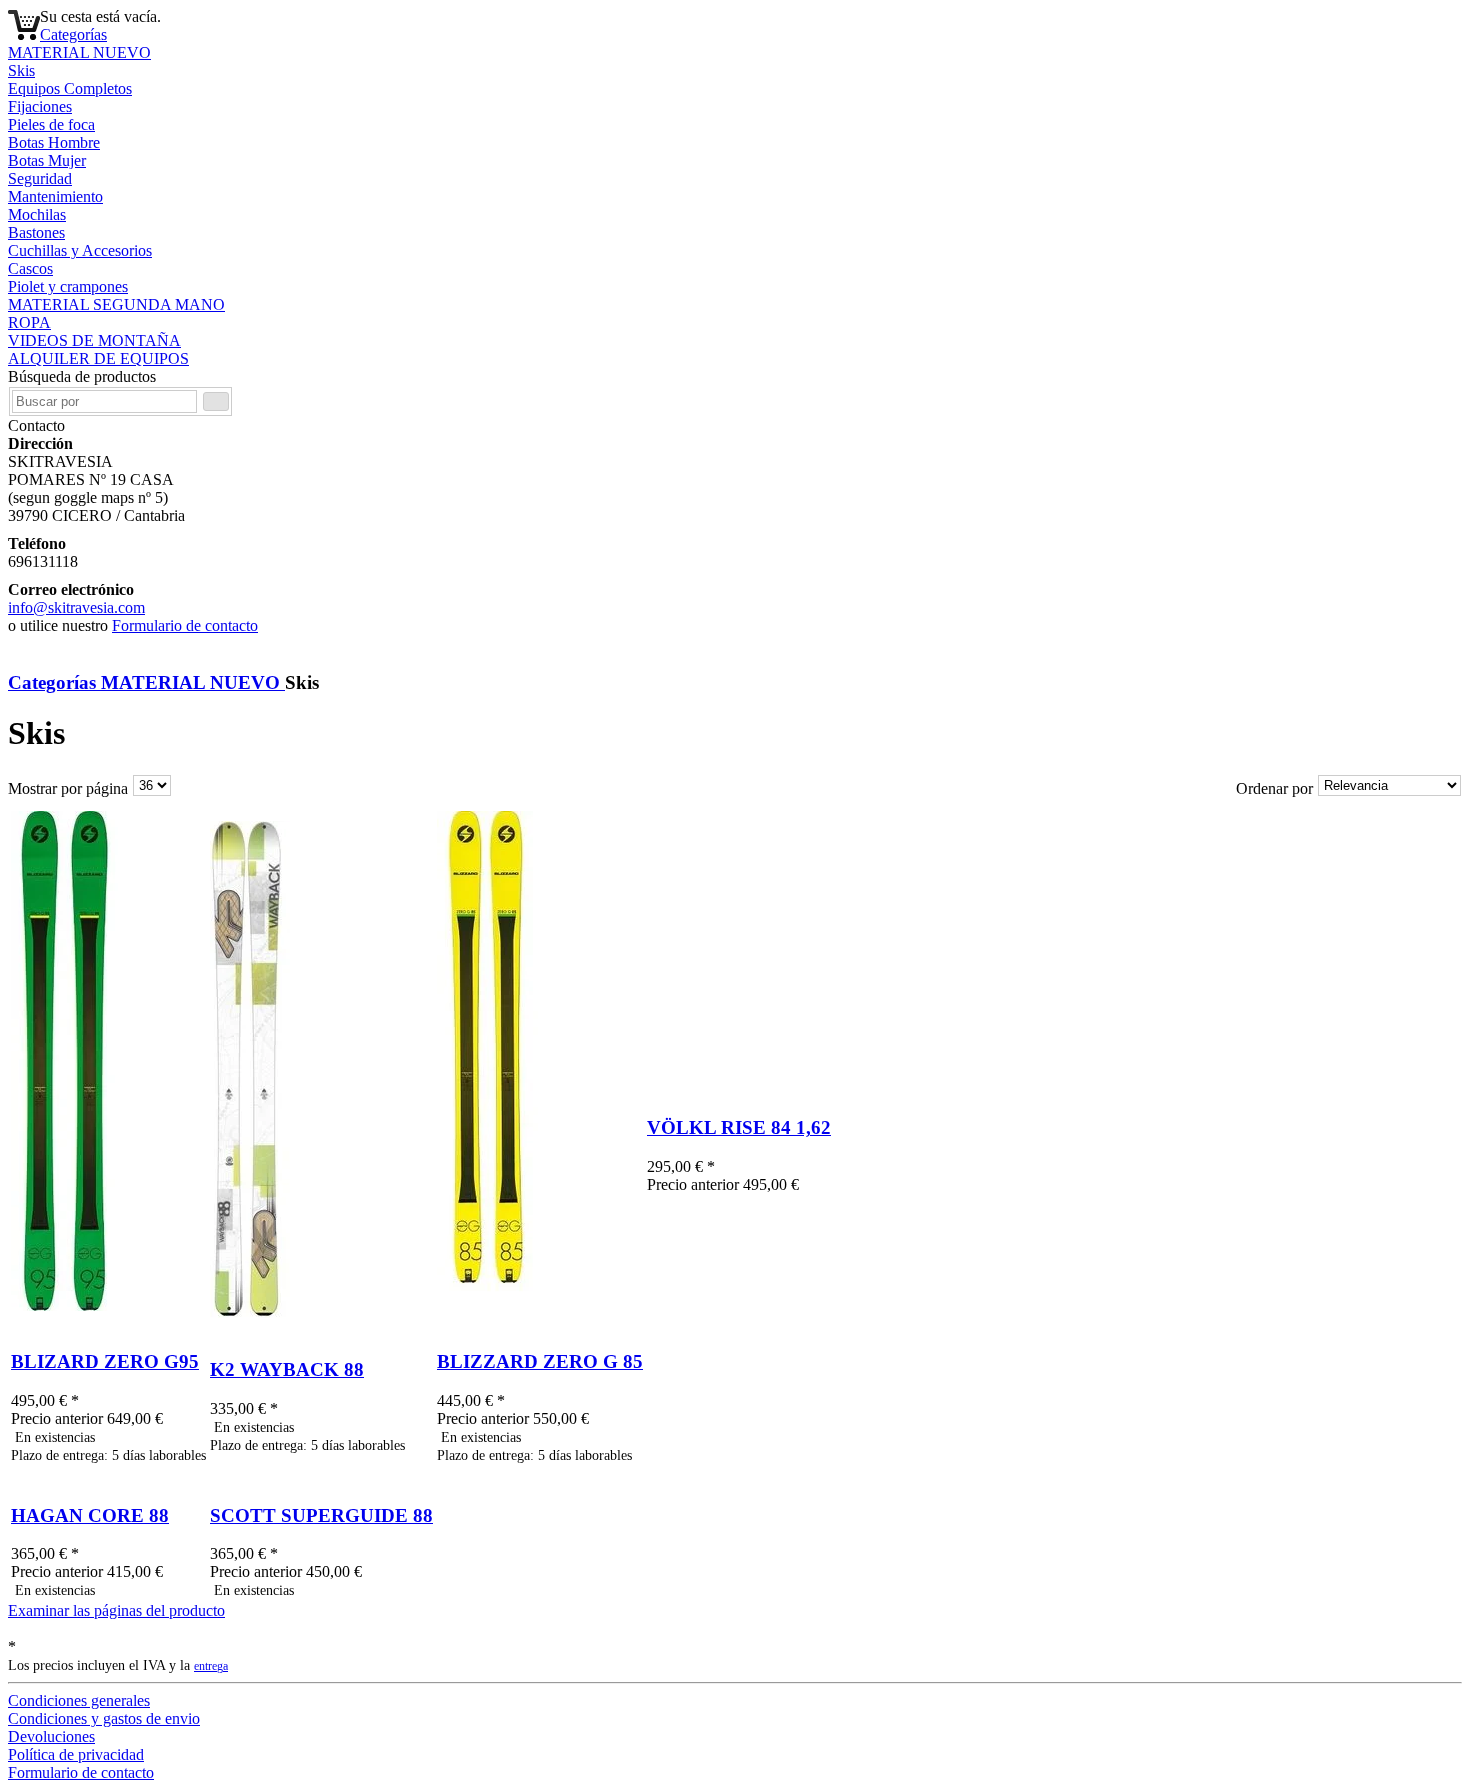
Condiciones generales (79, 1700)
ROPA (29, 322)
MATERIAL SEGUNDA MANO (116, 304)
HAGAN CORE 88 (90, 1515)
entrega (211, 1666)
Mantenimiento (55, 196)
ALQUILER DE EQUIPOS (98, 358)
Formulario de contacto (185, 625)
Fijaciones (40, 106)
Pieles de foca (51, 124)
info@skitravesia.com (76, 607)
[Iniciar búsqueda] (216, 401)
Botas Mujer (47, 160)
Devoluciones (51, 1736)
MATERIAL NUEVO (79, 52)
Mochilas (37, 214)
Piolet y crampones (68, 286)
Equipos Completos (70, 88)
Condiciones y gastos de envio (104, 1718)
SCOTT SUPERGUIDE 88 (321, 1515)
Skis (21, 70)
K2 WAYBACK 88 (287, 1369)
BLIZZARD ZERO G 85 (540, 1361)
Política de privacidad (76, 1754)
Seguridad (40, 178)
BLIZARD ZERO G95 (105, 1361)
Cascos (30, 268)
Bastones (36, 232)
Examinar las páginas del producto (116, 1610)
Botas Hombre (54, 142)
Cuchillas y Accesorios (80, 250)
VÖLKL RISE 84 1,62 (739, 1127)
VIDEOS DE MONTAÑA (94, 340)
